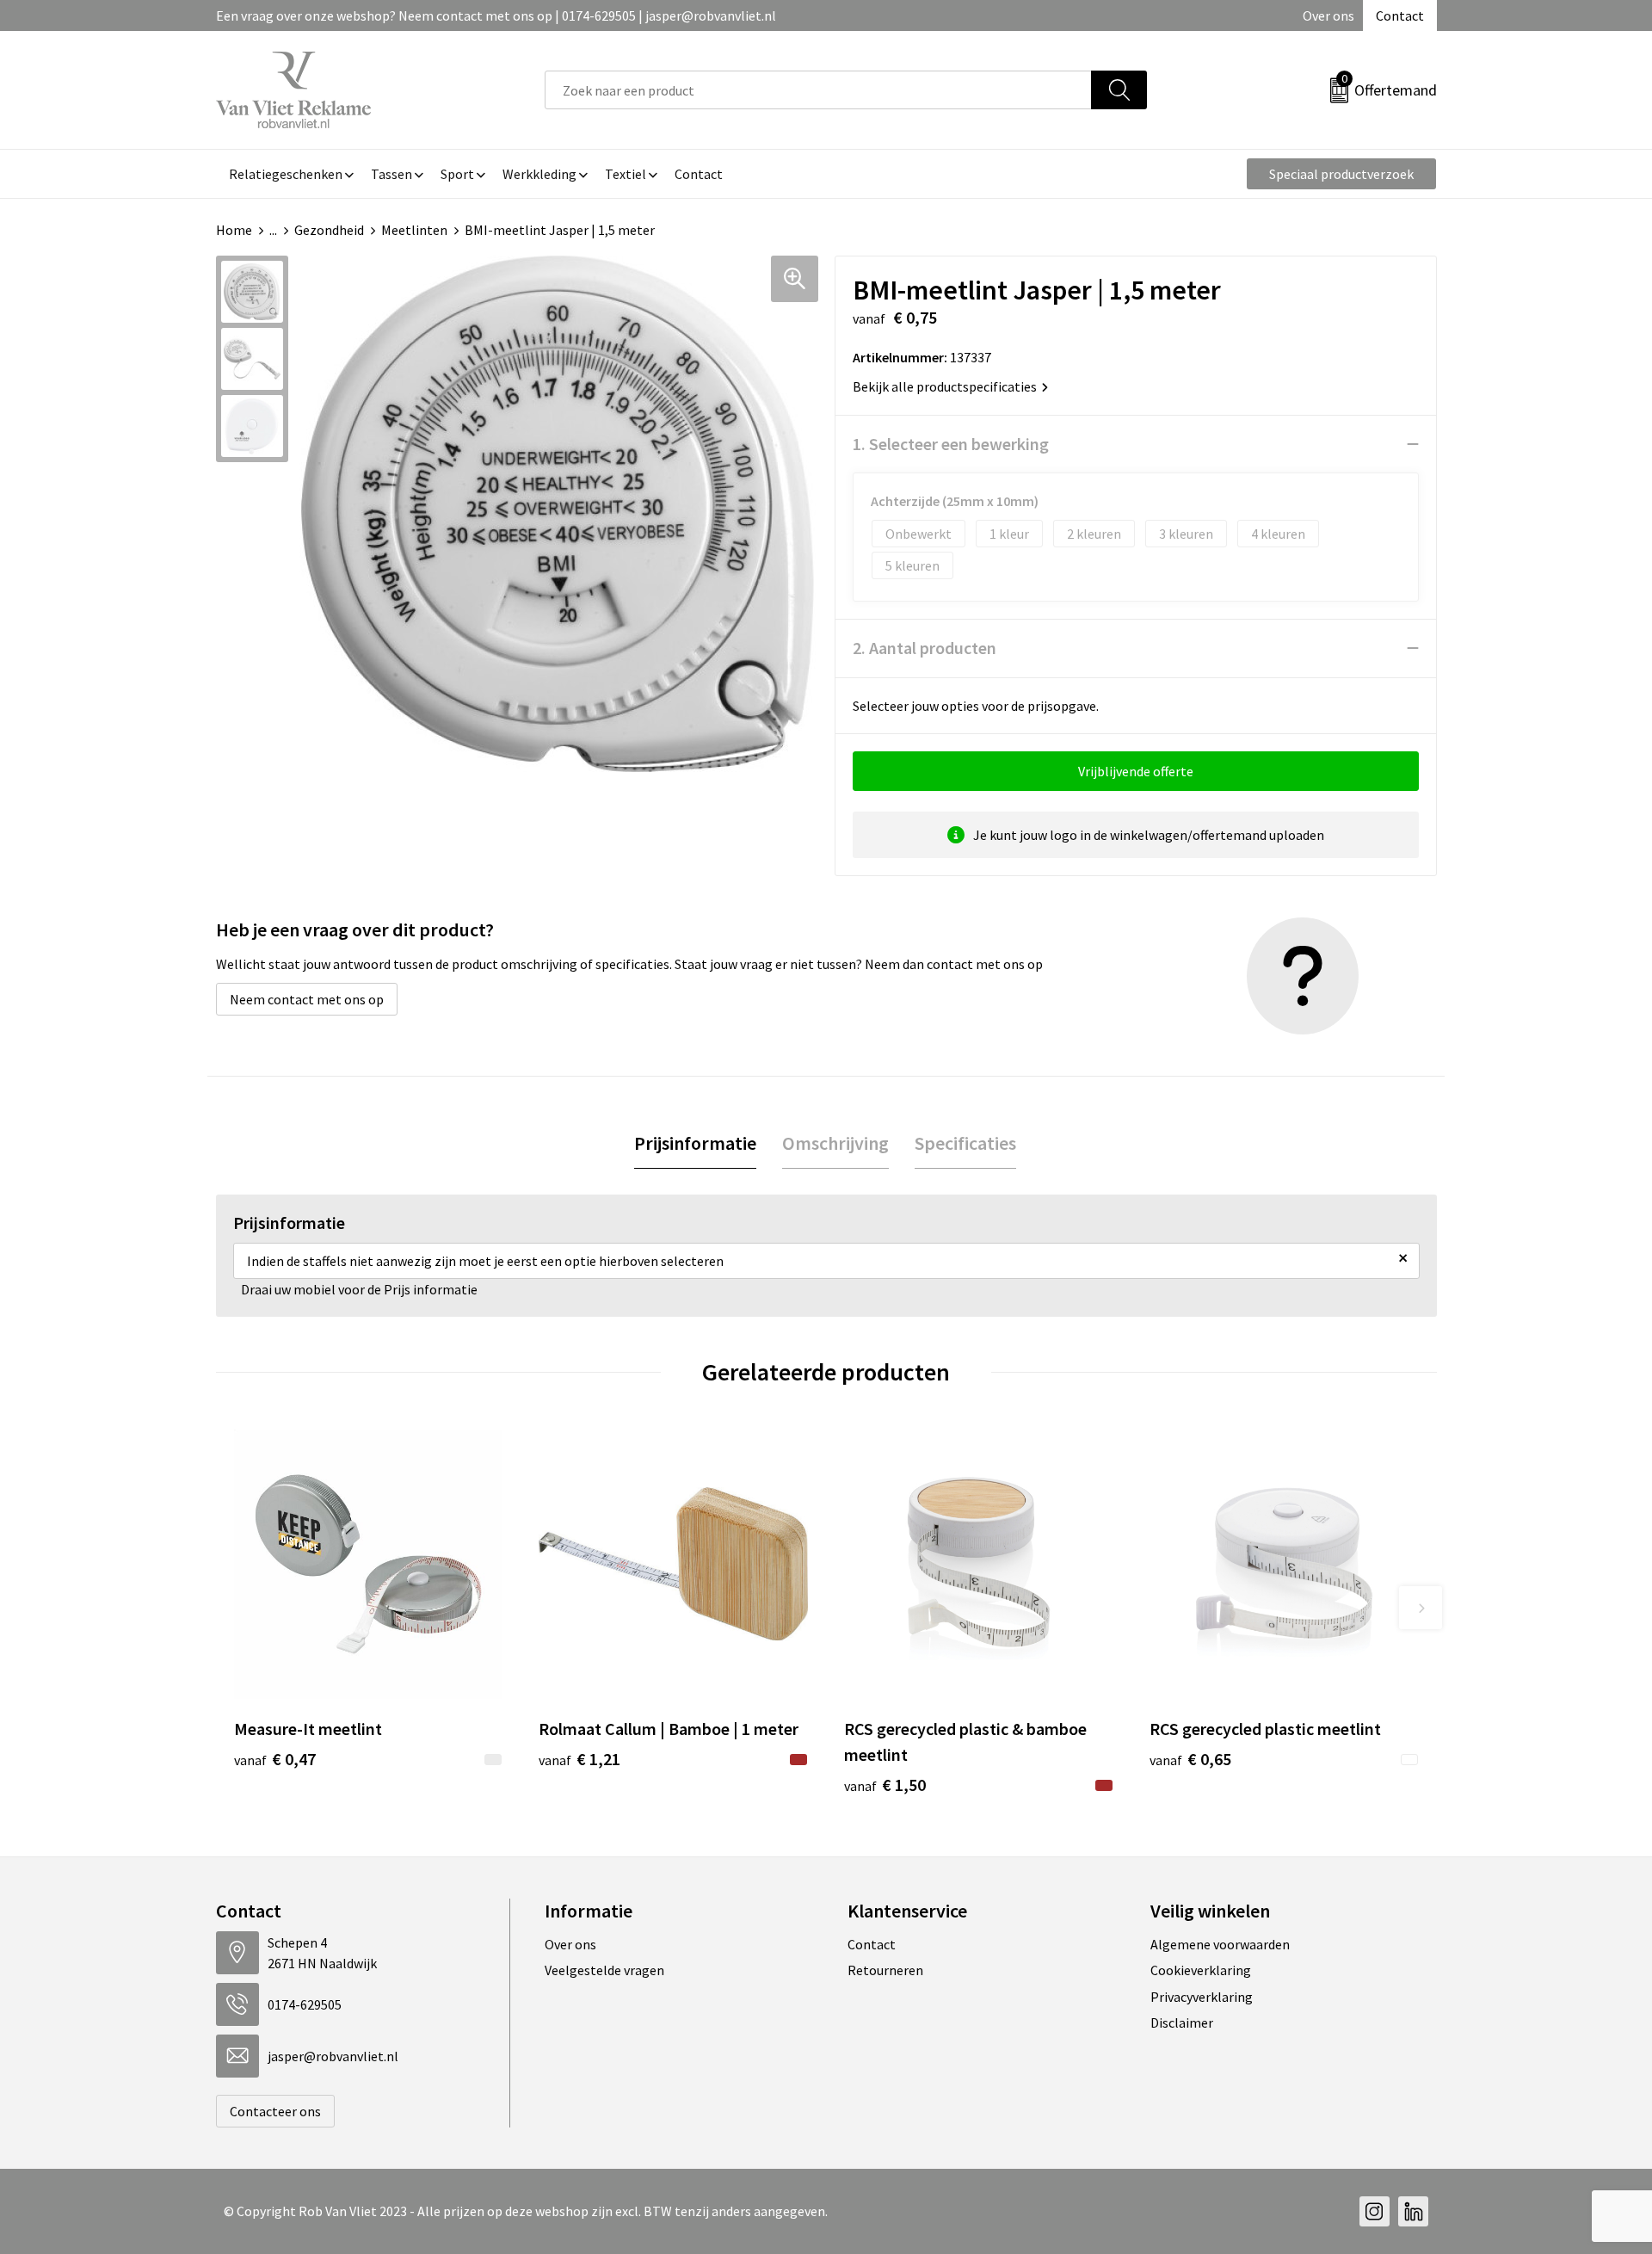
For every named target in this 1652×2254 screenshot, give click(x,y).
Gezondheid (329, 230)
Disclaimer (1182, 2022)
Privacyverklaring (1202, 1997)
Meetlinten (414, 230)
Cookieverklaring (1201, 1970)
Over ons (1328, 15)
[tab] (695, 1143)
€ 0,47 (275, 1759)
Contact (1400, 15)
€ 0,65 (1190, 1759)
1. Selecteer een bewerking (951, 444)
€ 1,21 (579, 1759)
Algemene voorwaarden (1220, 1944)
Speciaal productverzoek (1341, 174)
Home (234, 230)
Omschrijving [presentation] (835, 1143)
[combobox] (818, 90)
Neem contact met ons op (307, 999)
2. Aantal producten (925, 648)
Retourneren (885, 1970)
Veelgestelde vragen (604, 1970)
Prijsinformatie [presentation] (695, 1143)
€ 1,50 (885, 1785)
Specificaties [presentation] (965, 1143)
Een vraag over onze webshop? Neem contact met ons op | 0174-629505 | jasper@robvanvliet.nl (496, 15)
